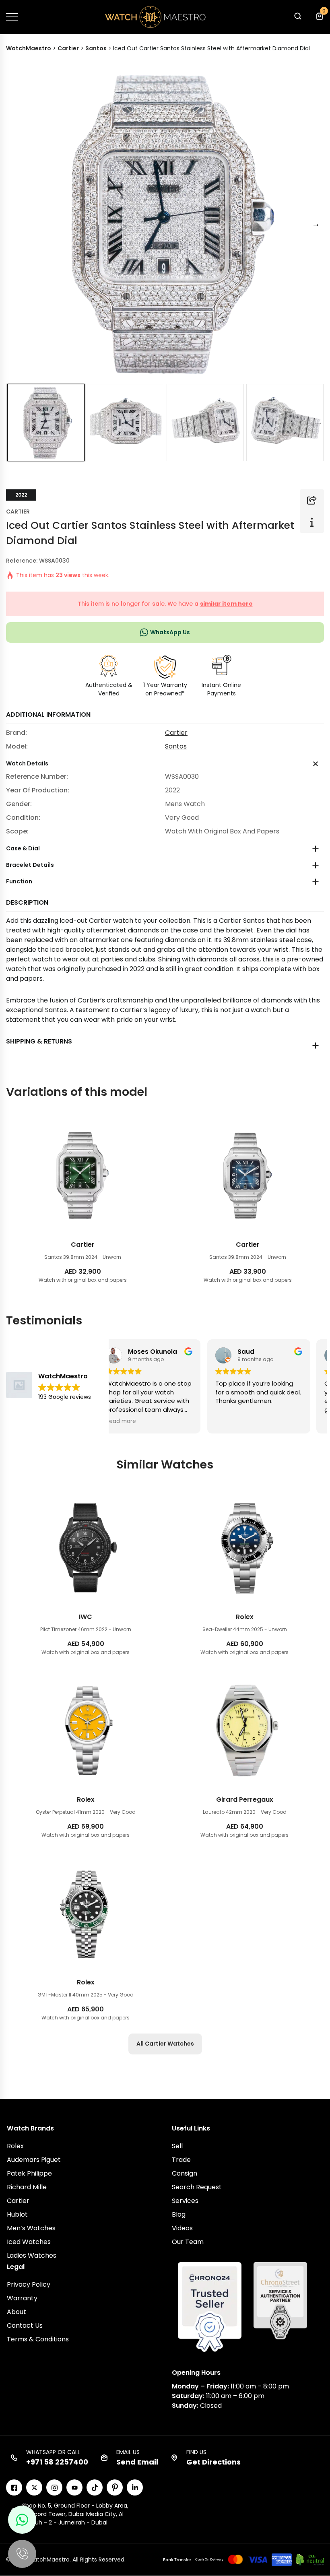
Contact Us (25, 2325)
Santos (176, 746)
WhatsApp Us (170, 632)
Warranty (22, 2298)
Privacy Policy (29, 2284)
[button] (297, 18)
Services (185, 2201)
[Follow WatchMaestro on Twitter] (34, 2487)
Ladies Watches (32, 2255)
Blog (179, 2214)
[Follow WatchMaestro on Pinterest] (115, 2487)
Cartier (18, 511)
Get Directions (213, 2462)
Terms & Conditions (38, 2339)
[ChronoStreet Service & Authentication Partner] (280, 2300)
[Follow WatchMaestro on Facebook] (14, 2487)
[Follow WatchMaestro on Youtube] (74, 2487)
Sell (177, 2146)
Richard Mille (27, 2187)
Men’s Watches (31, 2228)
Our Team (188, 2242)
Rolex (15, 2146)
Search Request (197, 2187)
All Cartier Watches (165, 2044)
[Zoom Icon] (165, 224)
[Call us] (22, 2554)
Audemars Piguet (34, 2160)
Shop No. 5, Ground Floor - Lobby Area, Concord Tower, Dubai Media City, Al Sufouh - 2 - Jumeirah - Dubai (75, 2514)
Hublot (17, 2214)
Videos (182, 2228)
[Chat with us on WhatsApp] (22, 2520)
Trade (181, 2160)
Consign (185, 2173)
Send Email (137, 2462)
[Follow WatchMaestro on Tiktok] (95, 2487)
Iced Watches (29, 2242)
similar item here (226, 604)
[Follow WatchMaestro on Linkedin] (135, 2487)
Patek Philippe (29, 2173)
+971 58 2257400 (57, 2462)
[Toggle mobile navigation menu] (12, 17)
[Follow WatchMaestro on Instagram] (54, 2487)
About (16, 2312)
